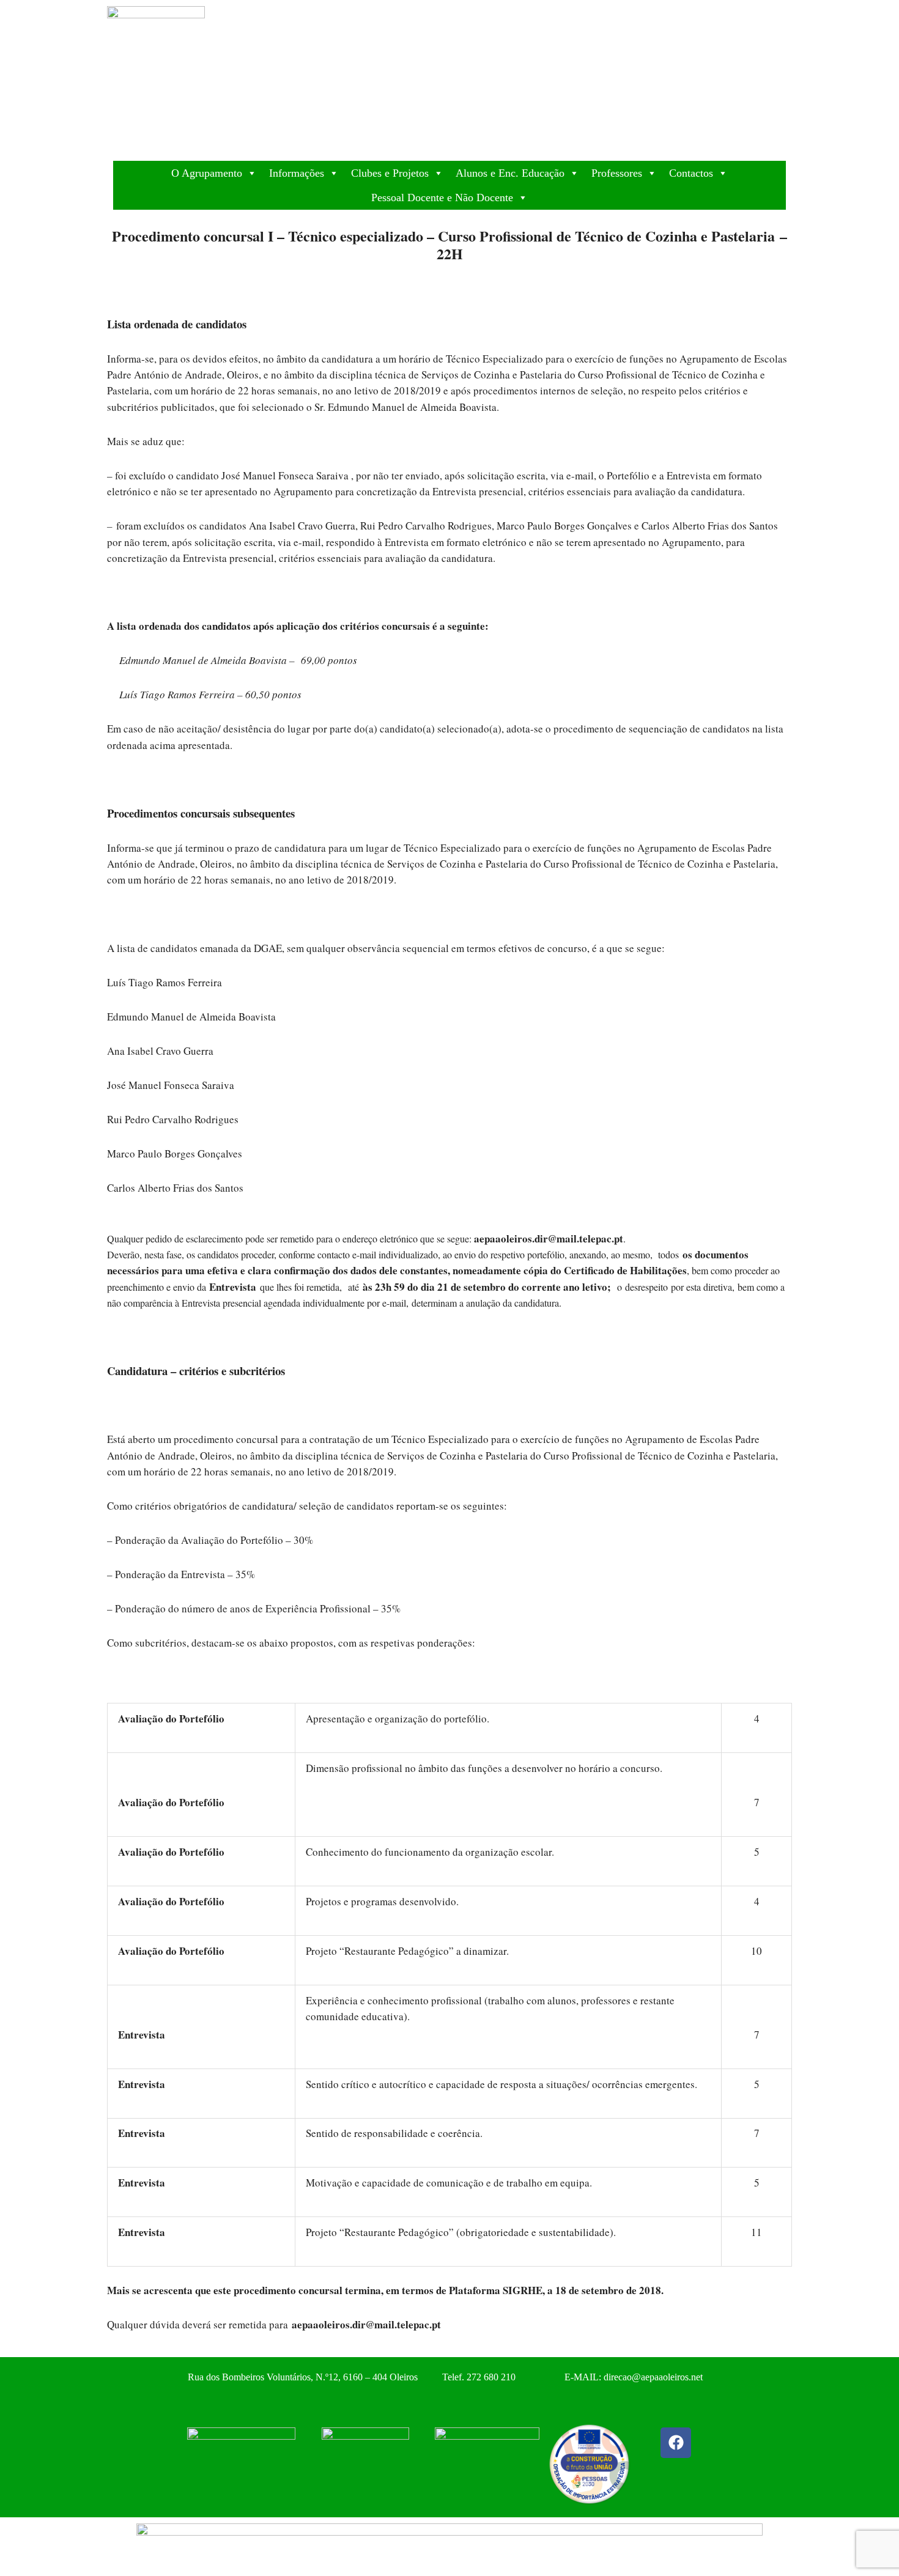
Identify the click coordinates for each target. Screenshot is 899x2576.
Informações (297, 173)
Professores (617, 173)
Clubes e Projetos (390, 173)
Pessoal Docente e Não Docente (442, 197)
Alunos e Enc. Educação (510, 173)
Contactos (691, 173)
